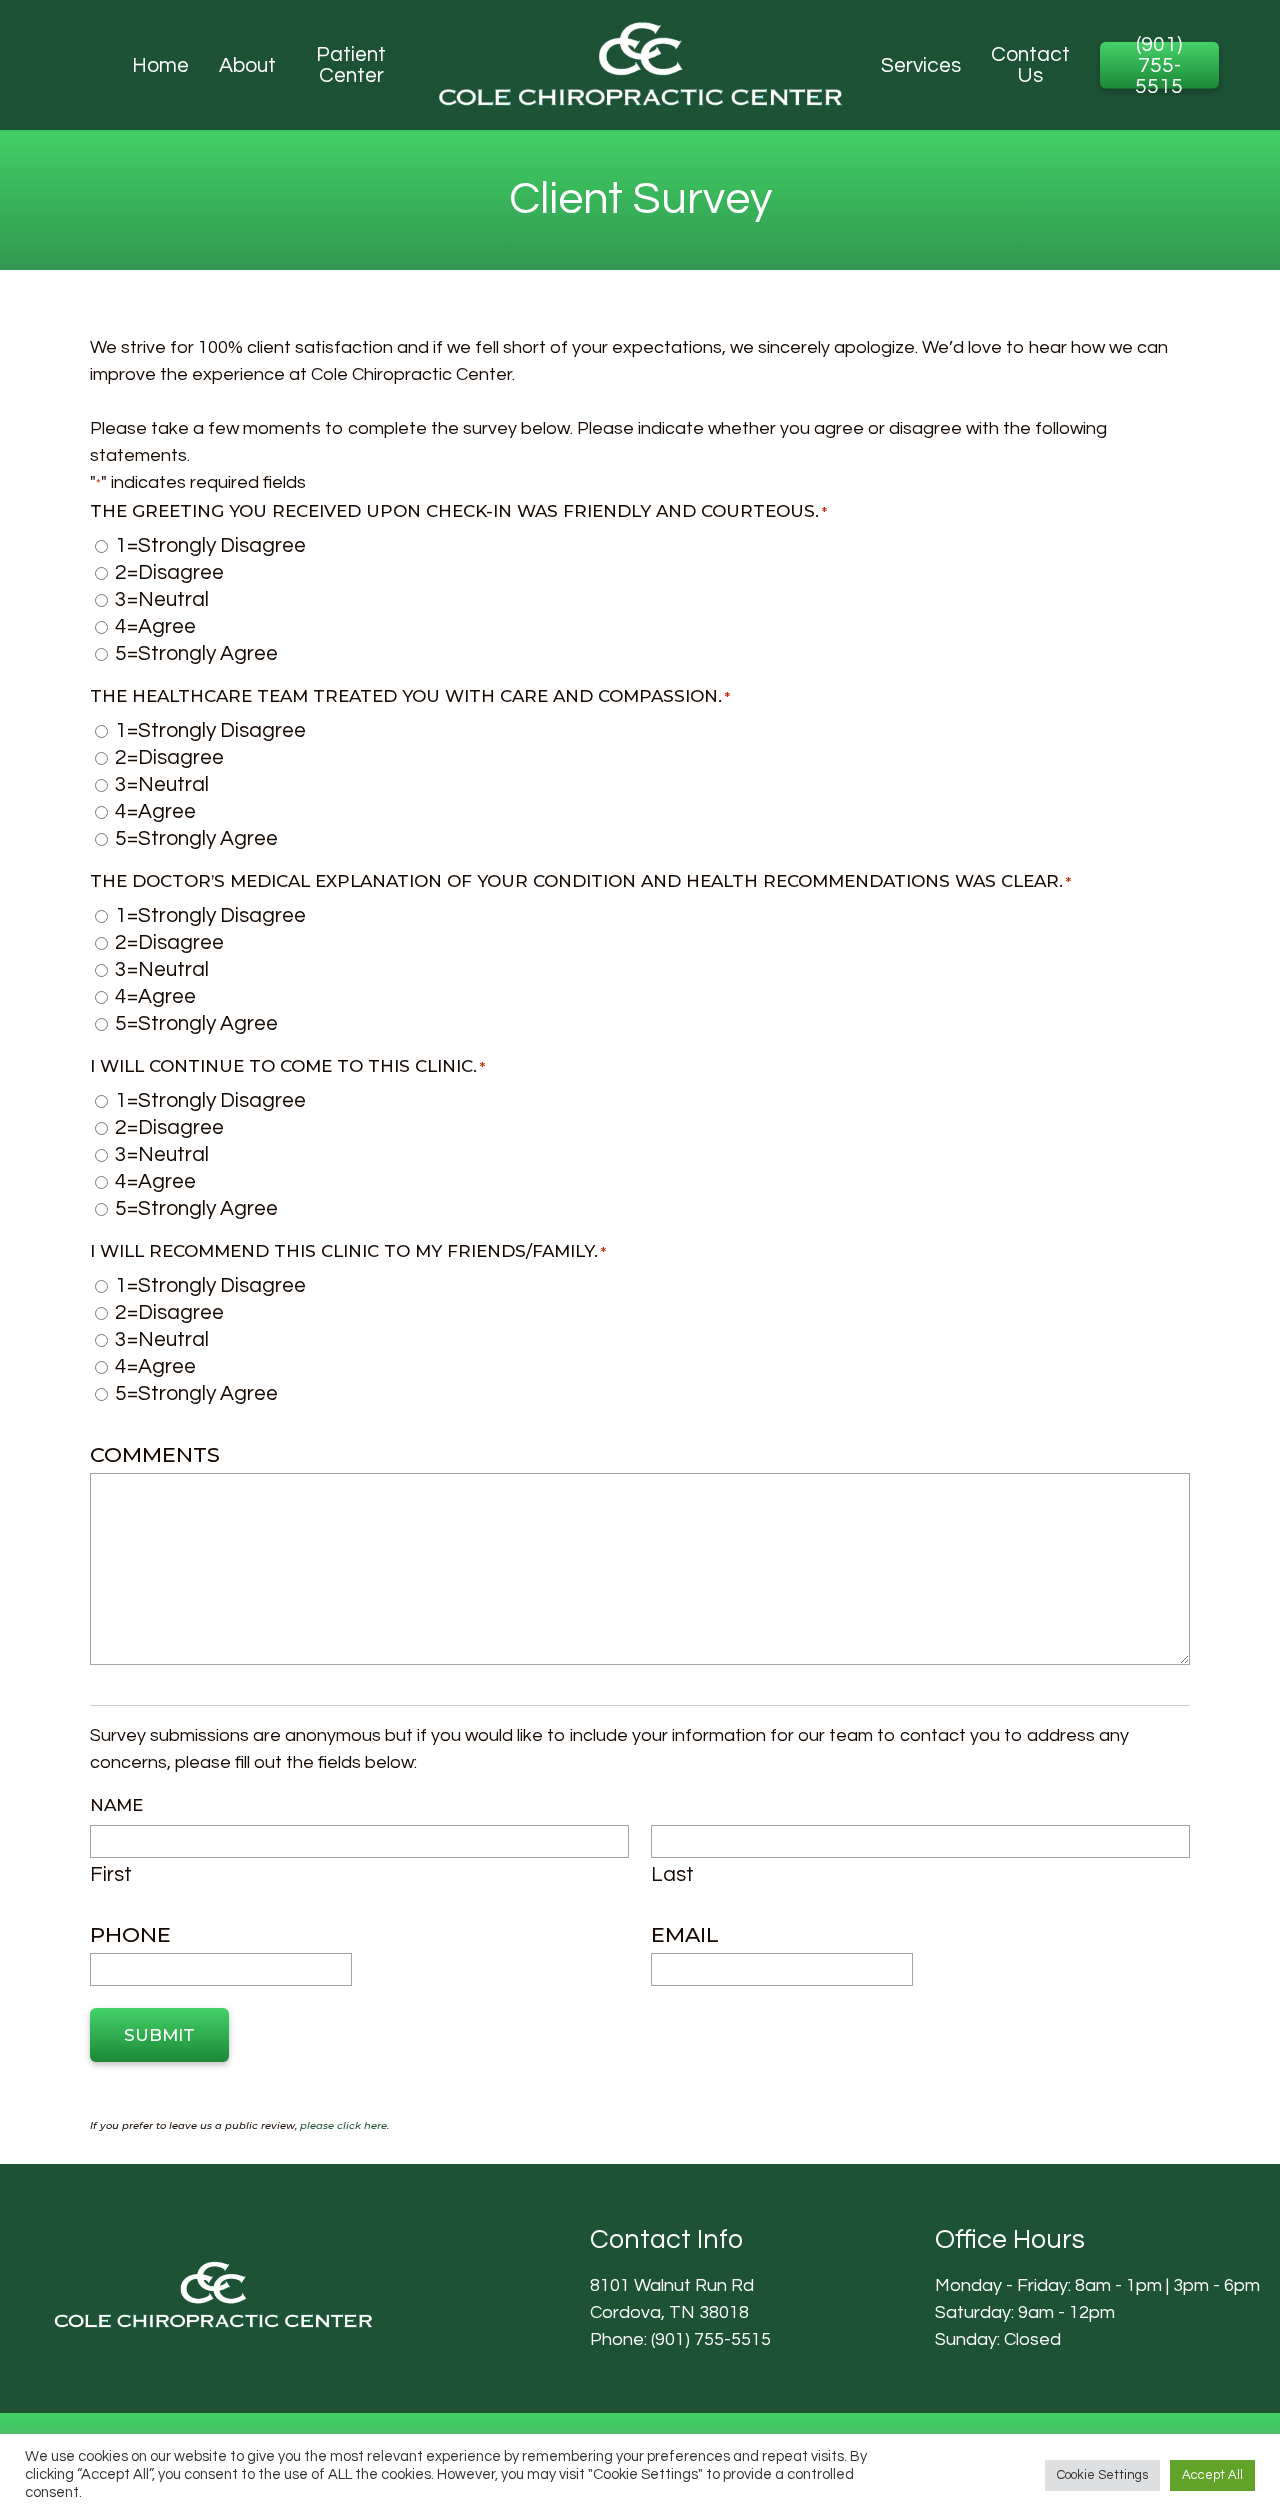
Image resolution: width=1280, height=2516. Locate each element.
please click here (343, 2125)
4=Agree (155, 626)
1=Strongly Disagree (210, 545)
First (111, 1874)
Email (685, 1935)
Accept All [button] (1212, 2475)
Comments (155, 1455)
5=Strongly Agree (196, 653)
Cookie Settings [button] (1102, 2475)
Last (672, 1874)
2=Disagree (169, 572)
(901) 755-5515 (711, 2339)
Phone (130, 1935)
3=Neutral (162, 599)
